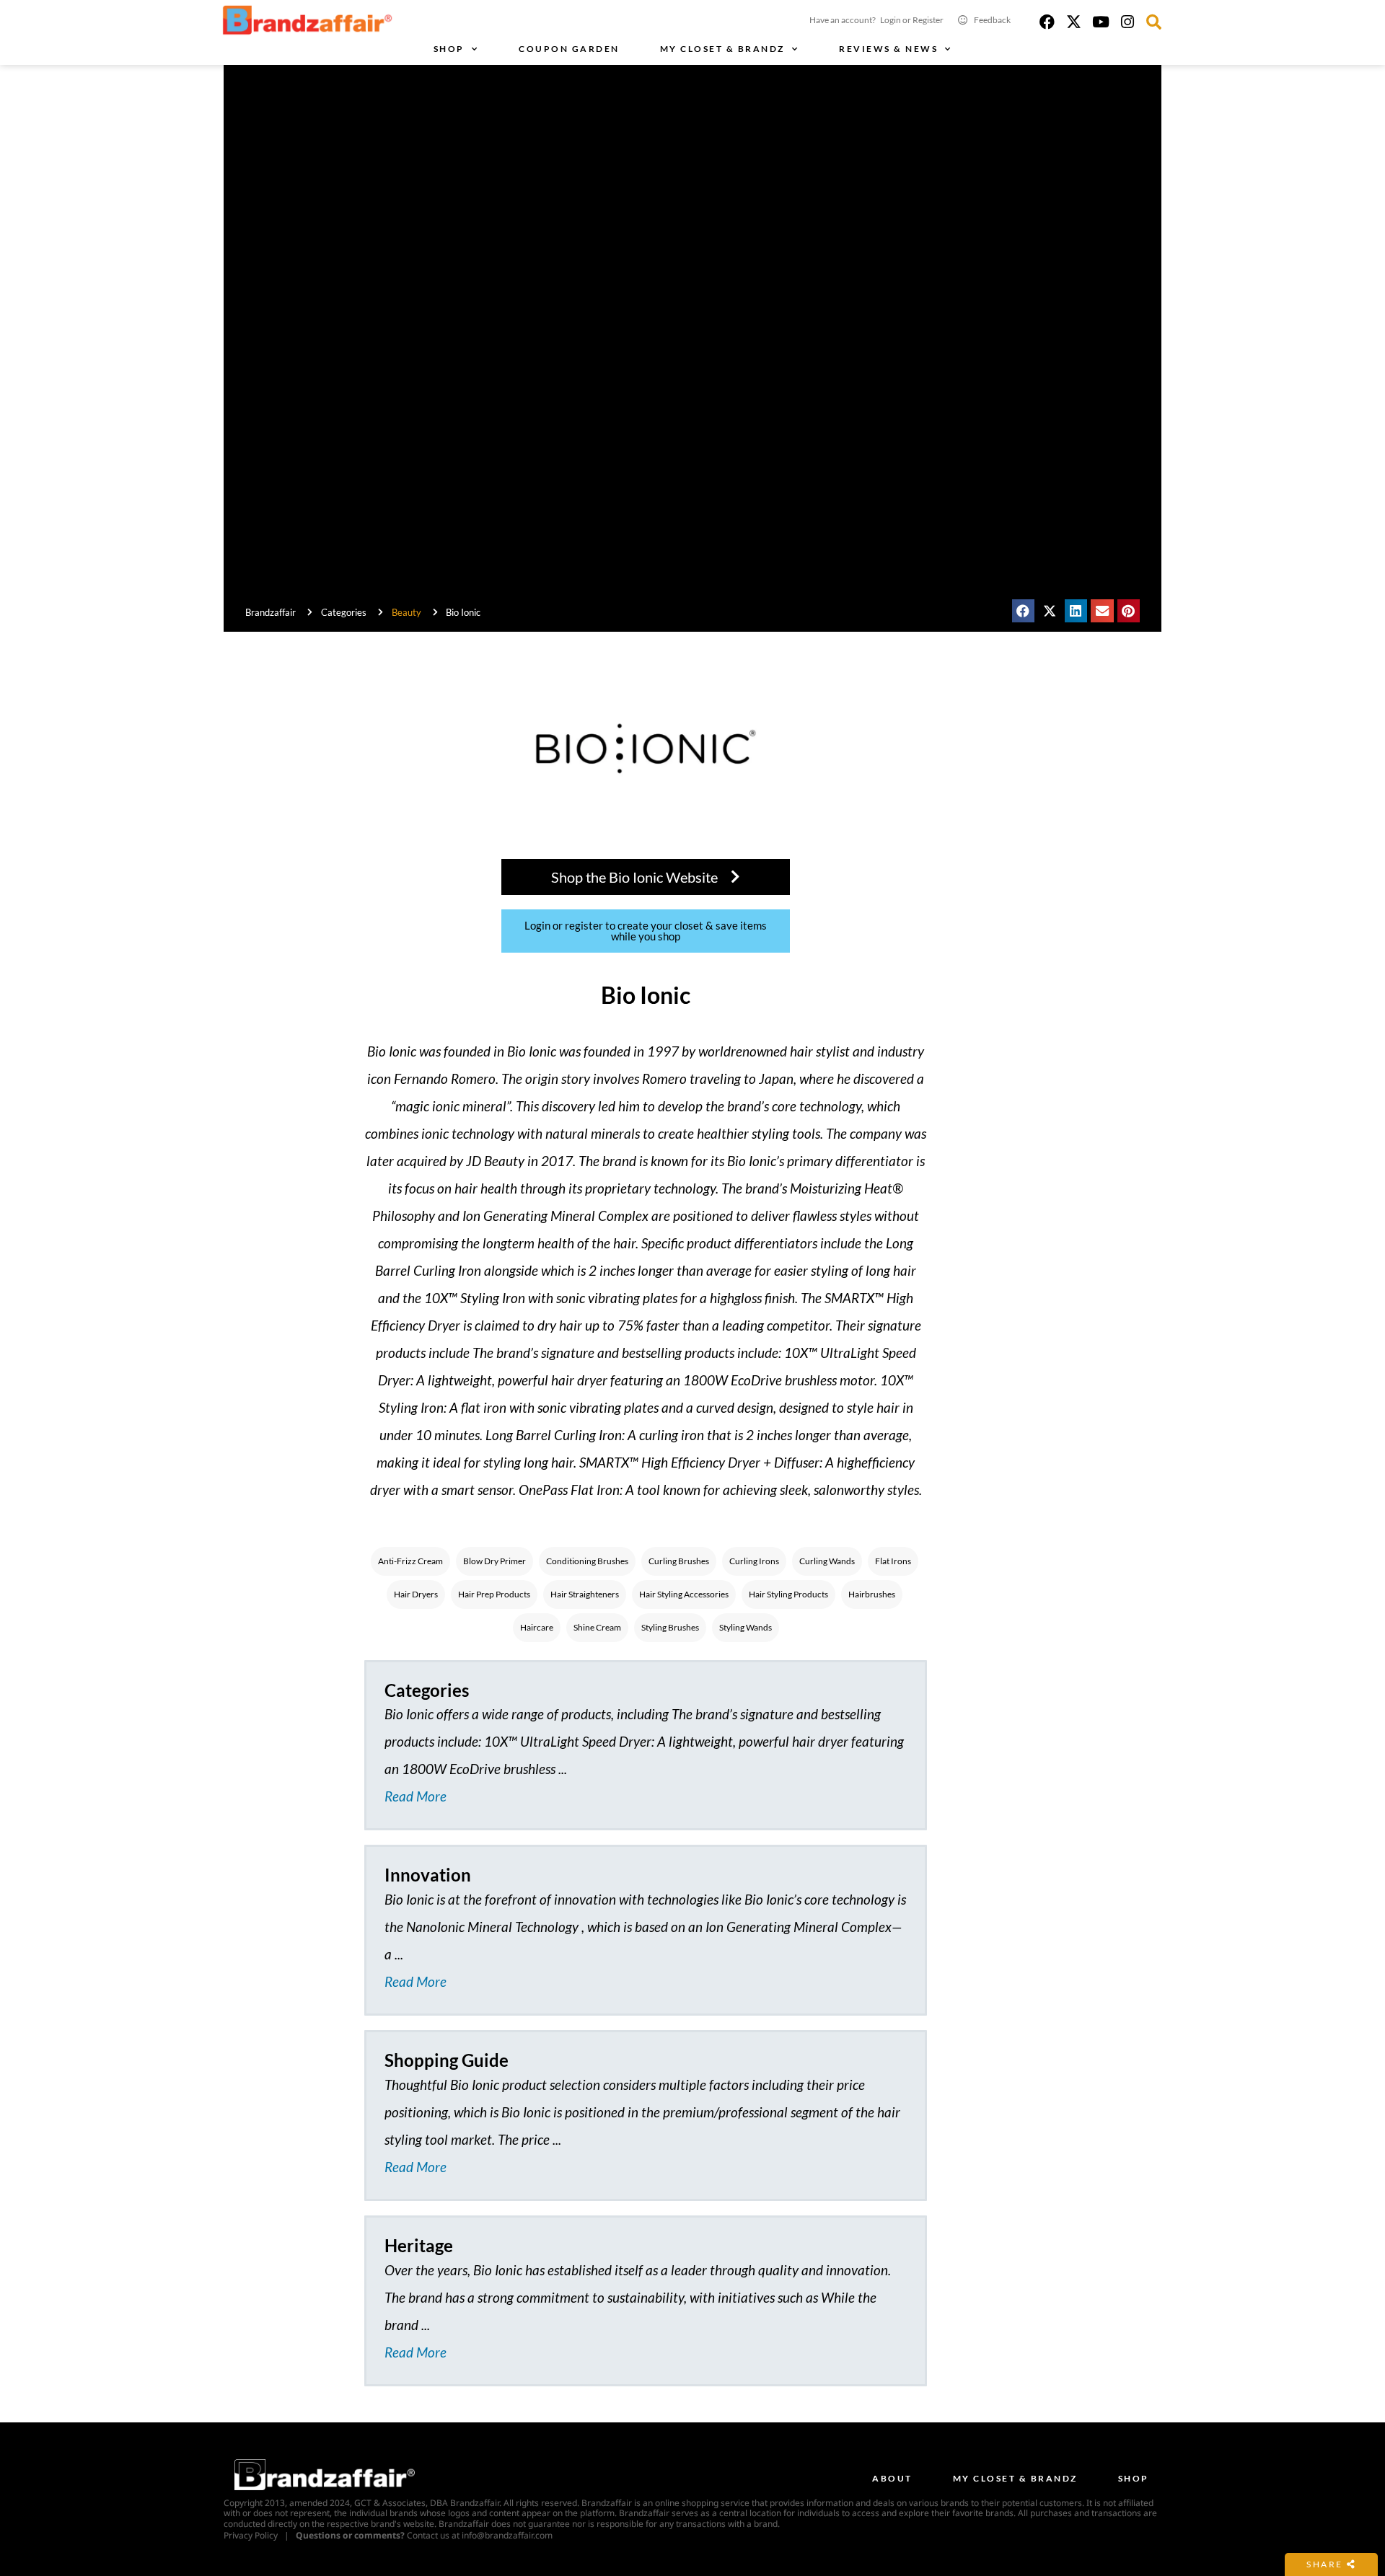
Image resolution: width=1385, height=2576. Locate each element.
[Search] (1154, 22)
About (892, 2478)
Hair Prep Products (494, 1594)
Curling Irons (754, 1561)
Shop (449, 49)
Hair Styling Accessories (684, 1594)
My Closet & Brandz (722, 49)
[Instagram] (1127, 22)
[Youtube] (1100, 22)
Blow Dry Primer (494, 1561)
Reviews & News (888, 49)
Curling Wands (827, 1561)
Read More (415, 1796)
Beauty (406, 612)
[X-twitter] (1074, 22)
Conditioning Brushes (587, 1561)
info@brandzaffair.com (507, 2535)
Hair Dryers (416, 1594)
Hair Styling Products (788, 1594)
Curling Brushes (679, 1561)
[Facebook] (1047, 22)
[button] (1024, 611)
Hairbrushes (872, 1594)
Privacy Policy (251, 2535)
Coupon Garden (569, 49)
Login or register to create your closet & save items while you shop (646, 931)
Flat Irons (893, 1561)
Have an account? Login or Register (876, 20)
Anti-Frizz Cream (410, 1561)
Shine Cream (597, 1627)
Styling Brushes (670, 1627)
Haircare (537, 1627)
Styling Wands (746, 1627)
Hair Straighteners (585, 1594)
